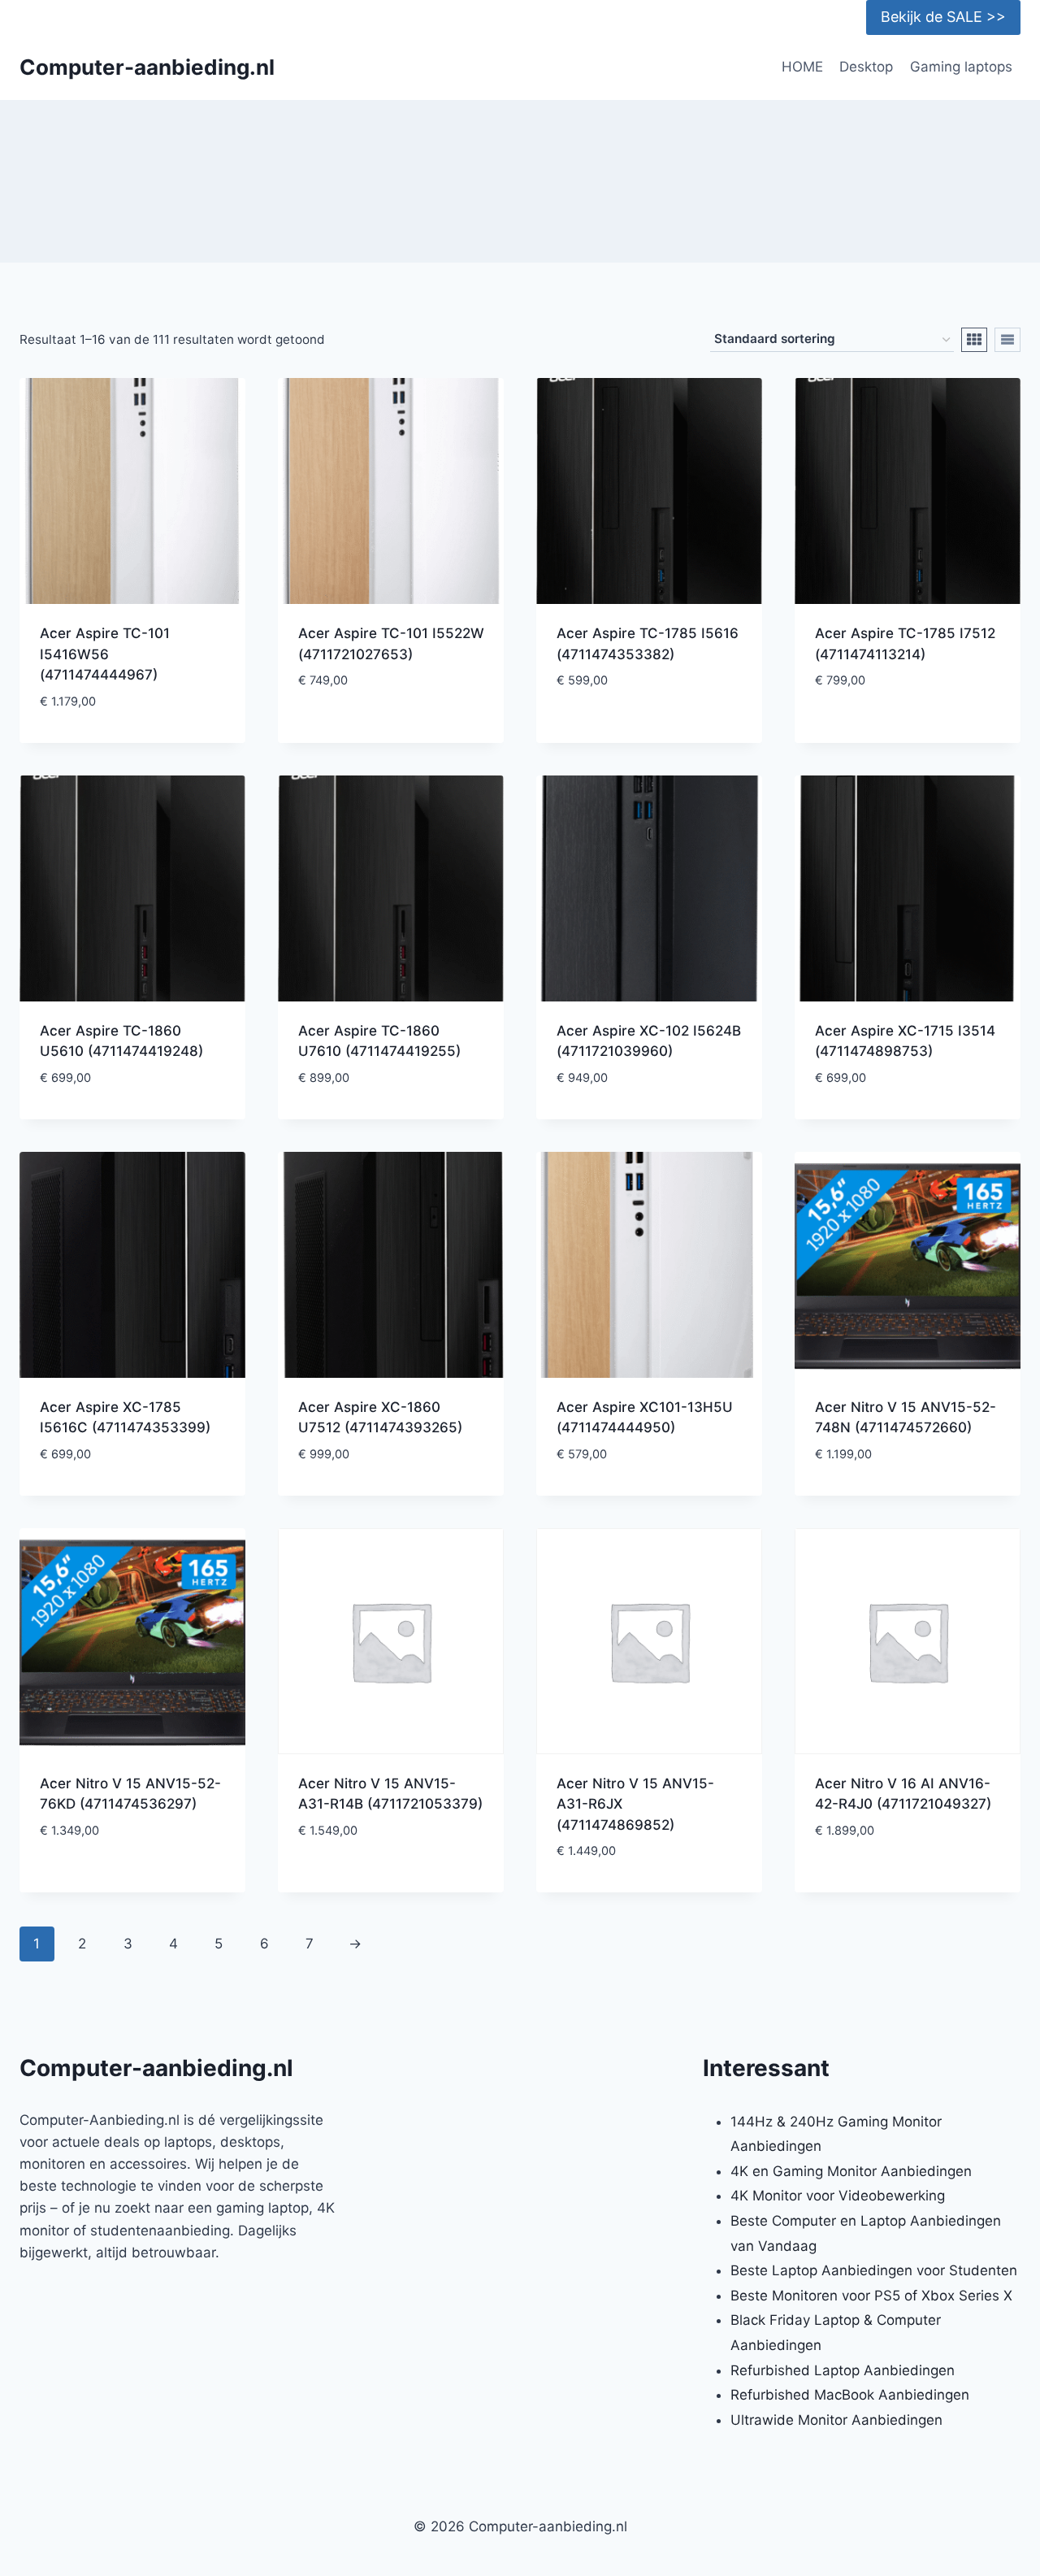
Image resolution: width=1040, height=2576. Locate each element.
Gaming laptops (961, 67)
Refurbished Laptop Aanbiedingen (843, 2370)
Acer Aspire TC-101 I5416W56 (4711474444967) (105, 654)
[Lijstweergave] (1007, 340)
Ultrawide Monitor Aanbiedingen (836, 2420)
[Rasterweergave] (974, 340)
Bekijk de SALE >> (943, 17)
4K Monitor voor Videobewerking (838, 2196)
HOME (802, 67)
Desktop (866, 67)
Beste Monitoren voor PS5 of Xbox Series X (871, 2296)
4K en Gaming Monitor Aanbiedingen (851, 2171)
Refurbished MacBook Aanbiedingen (850, 2395)
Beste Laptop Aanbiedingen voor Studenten (874, 2270)
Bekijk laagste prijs (391, 730)
